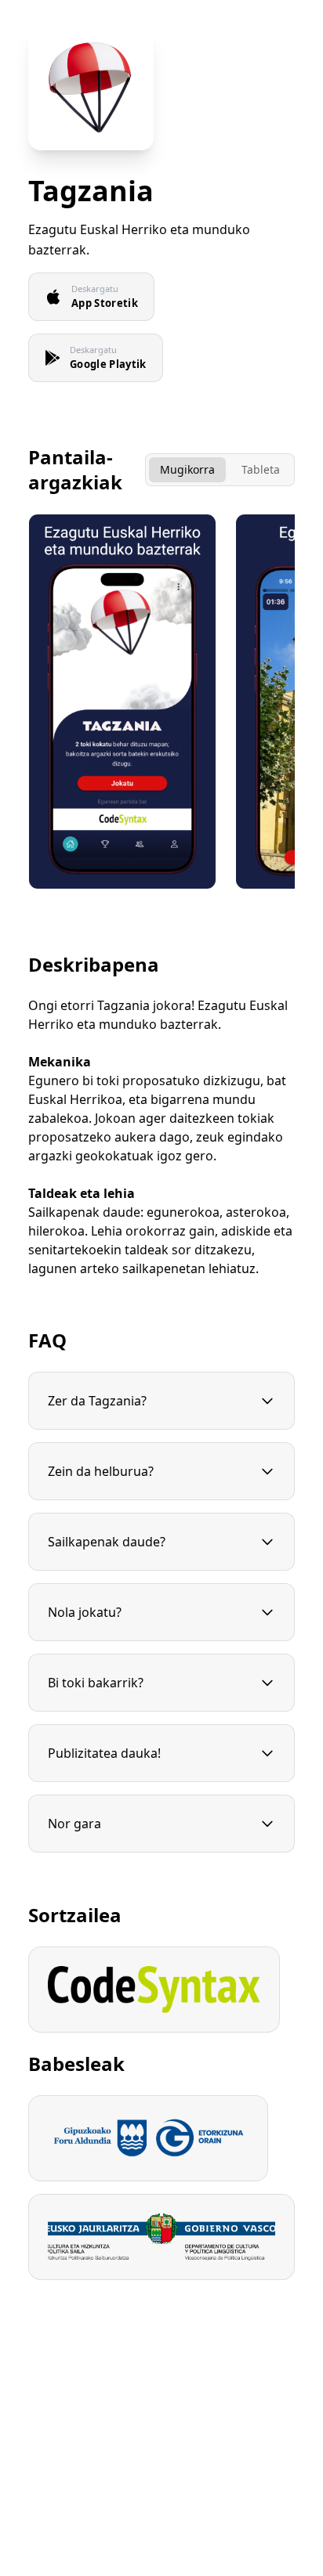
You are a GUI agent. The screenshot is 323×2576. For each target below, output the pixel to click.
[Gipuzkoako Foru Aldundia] (148, 2138)
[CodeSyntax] (154, 1990)
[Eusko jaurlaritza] (161, 2237)
